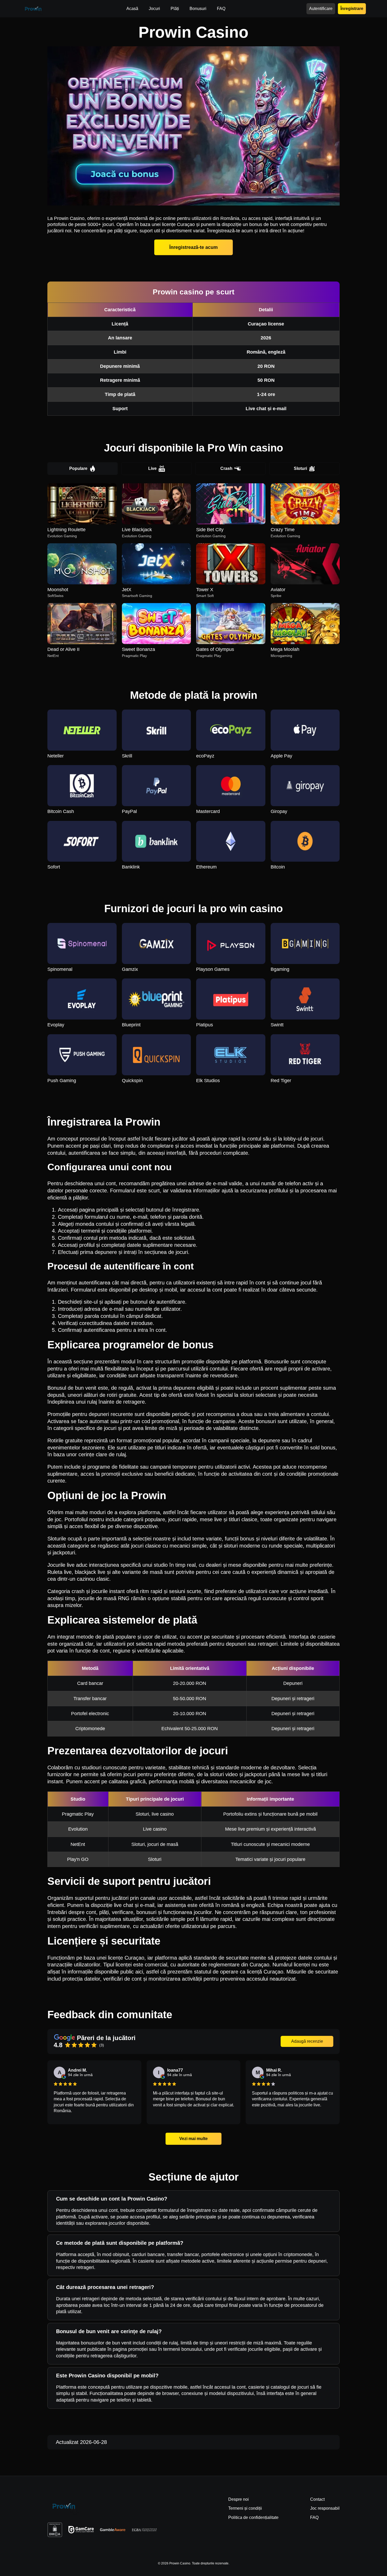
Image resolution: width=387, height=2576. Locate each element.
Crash (226, 468)
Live (152, 468)
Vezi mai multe (193, 2139)
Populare (78, 468)
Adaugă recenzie (307, 2041)
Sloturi (300, 468)
